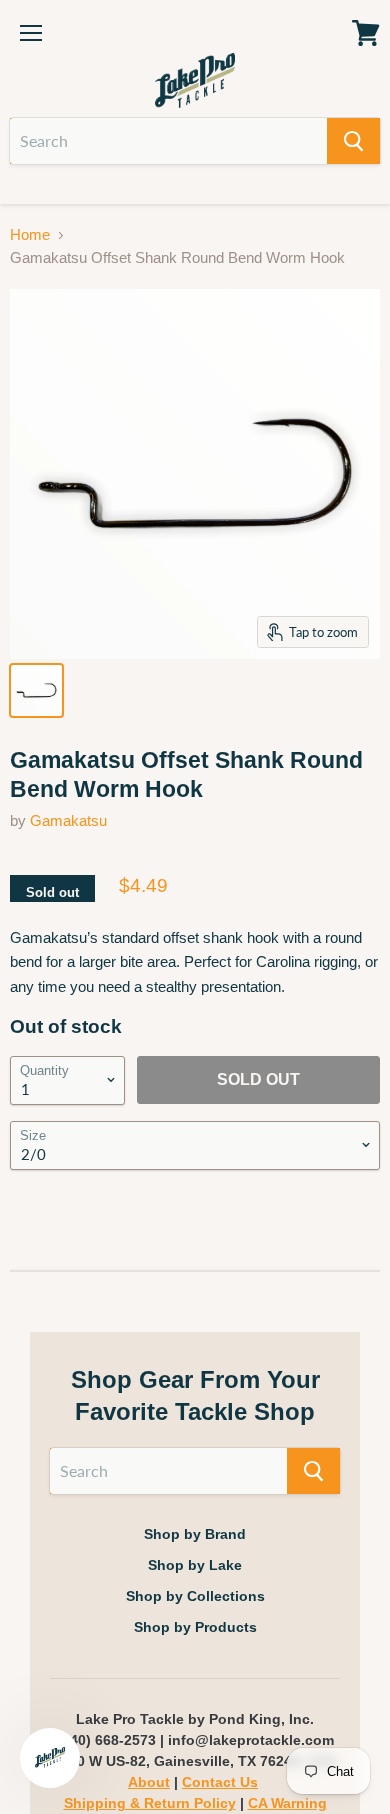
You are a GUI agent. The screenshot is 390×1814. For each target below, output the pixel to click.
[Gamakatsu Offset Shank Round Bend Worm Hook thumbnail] (36, 690)
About (149, 1782)
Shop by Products (195, 1627)
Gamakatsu (68, 820)
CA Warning (287, 1803)
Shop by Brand (195, 1534)
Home (30, 234)
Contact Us (220, 1782)
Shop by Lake (195, 1565)
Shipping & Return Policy (150, 1803)
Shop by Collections (195, 1596)
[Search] (353, 141)
